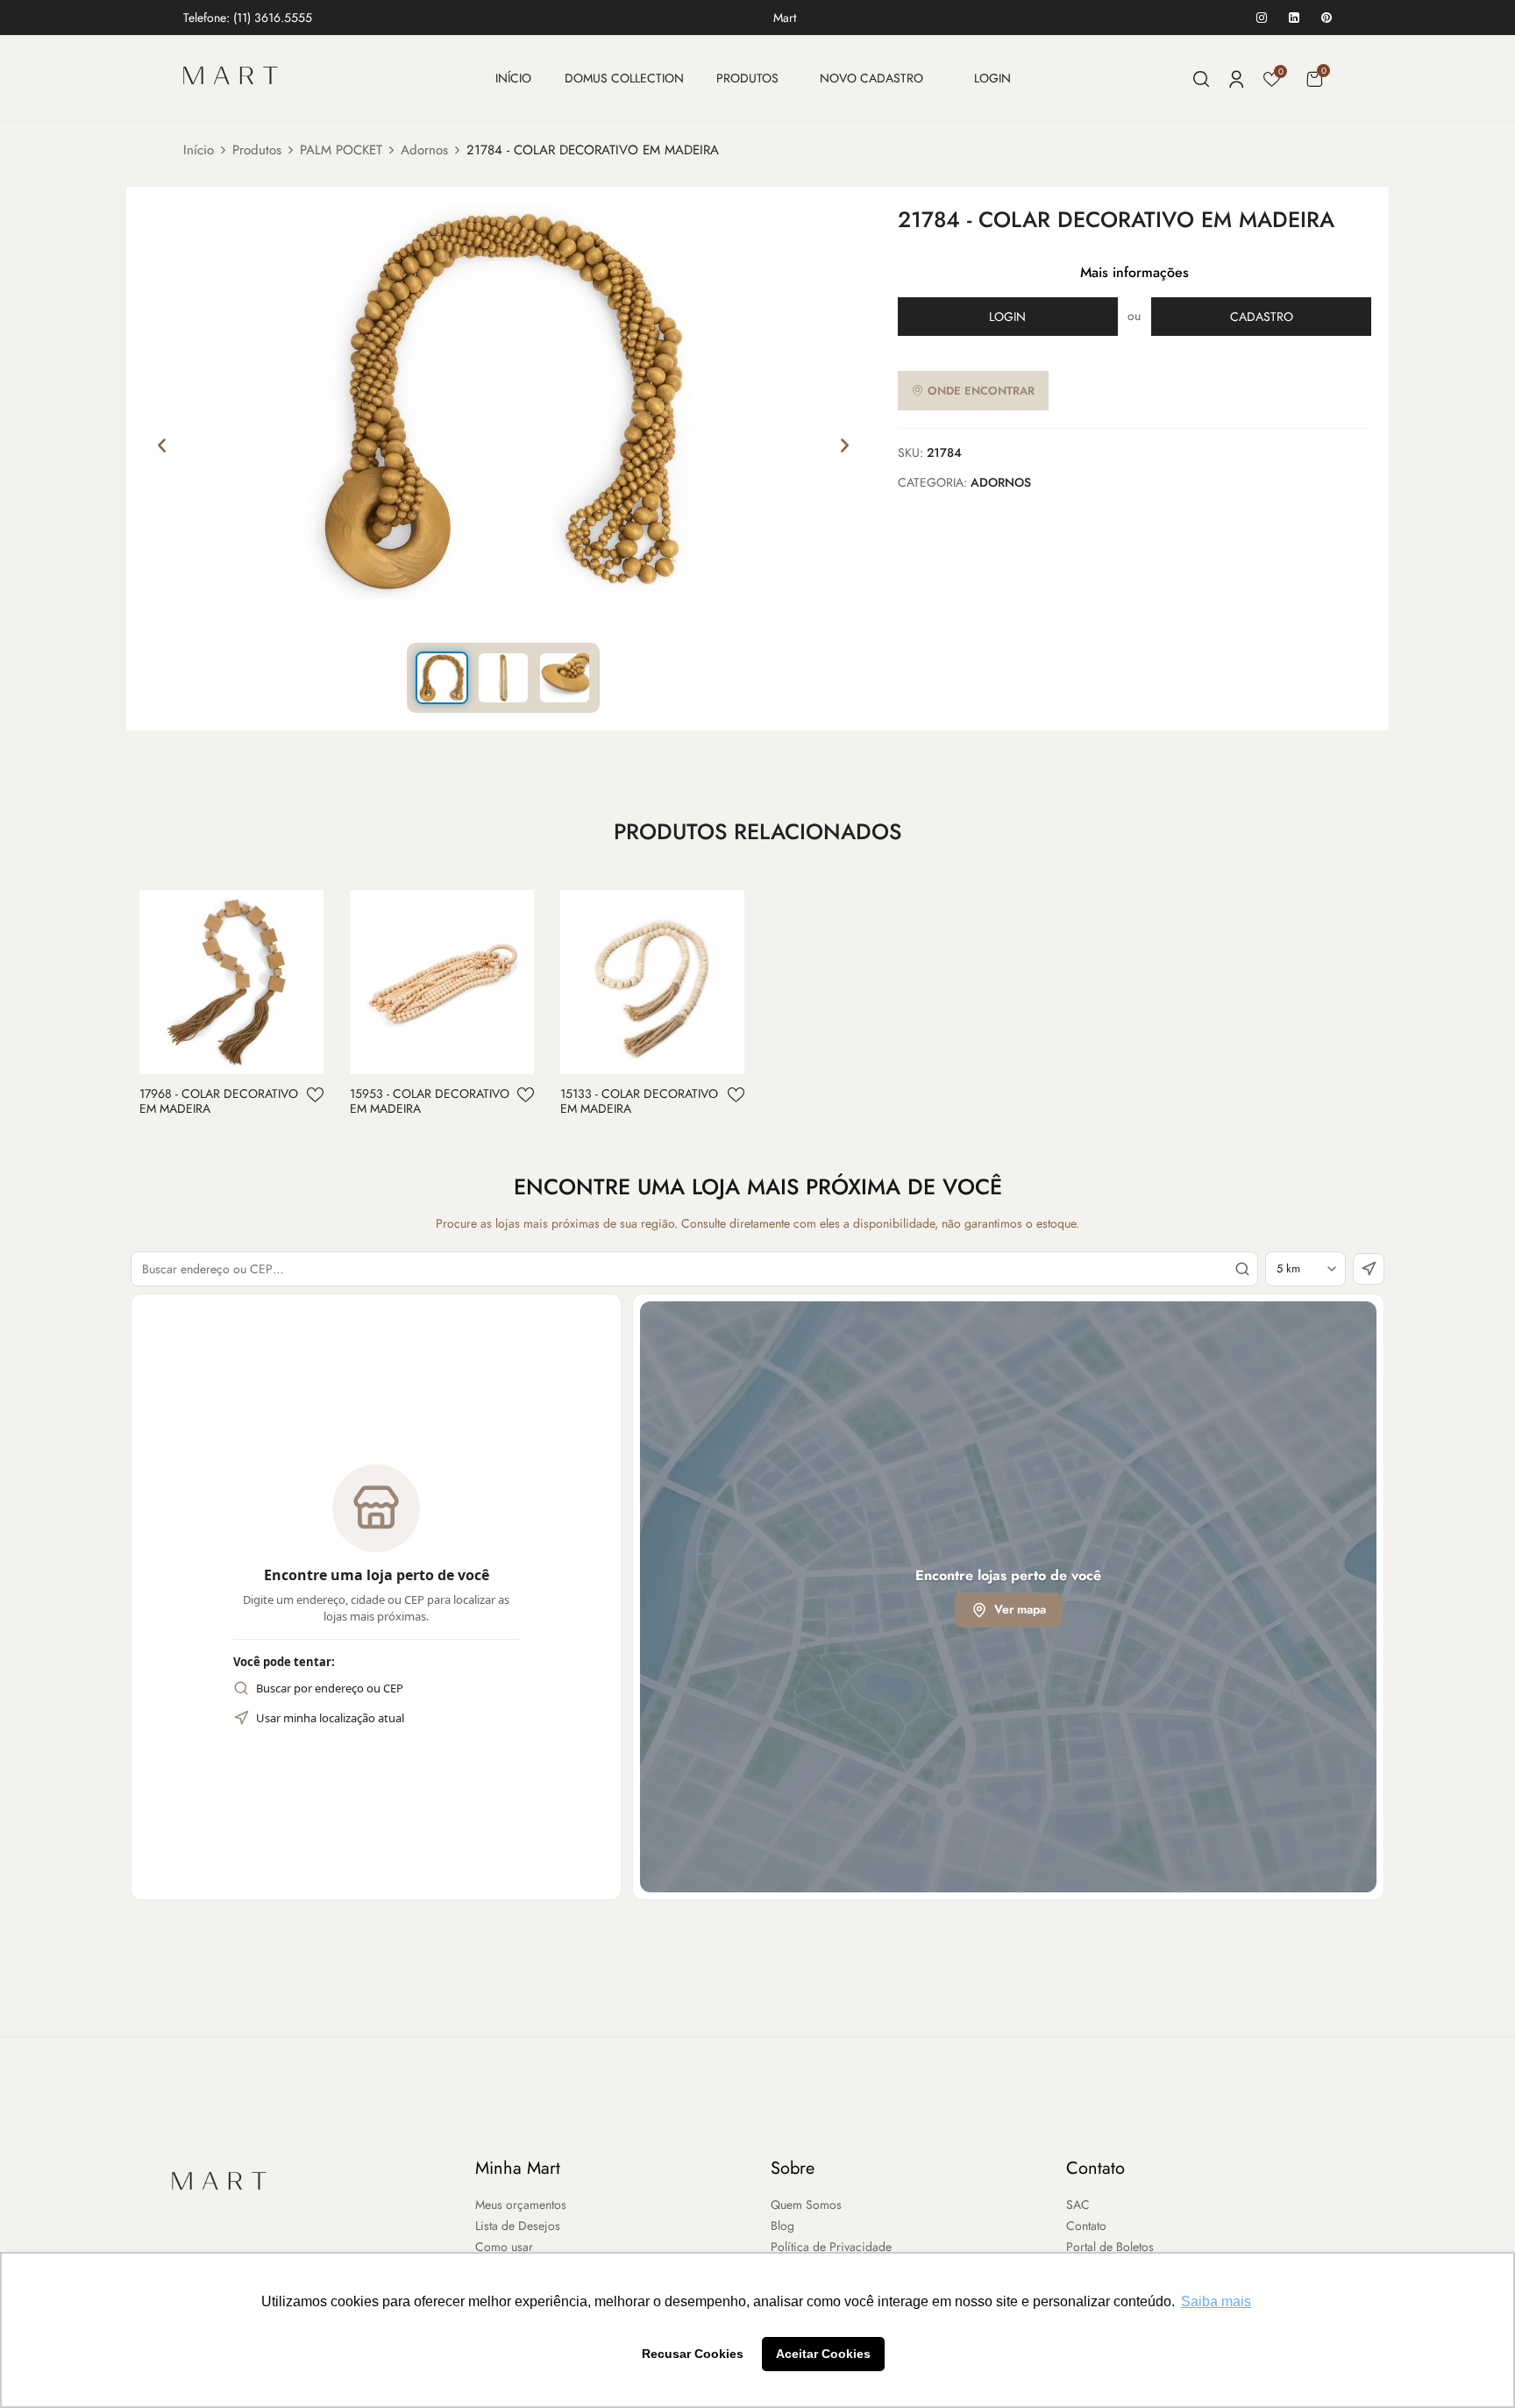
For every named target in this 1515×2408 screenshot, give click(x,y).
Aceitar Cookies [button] (823, 2354)
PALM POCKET (341, 150)
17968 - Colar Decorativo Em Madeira (219, 1101)
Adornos (424, 150)
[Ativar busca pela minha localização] (1369, 1269)
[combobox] (694, 1269)
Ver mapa (1020, 1609)
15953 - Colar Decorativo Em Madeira (430, 1101)
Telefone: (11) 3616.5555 (248, 18)
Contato (1095, 2168)
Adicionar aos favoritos (315, 1095)
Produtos (257, 150)
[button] (1314, 78)
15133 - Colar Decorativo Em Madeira (639, 1101)
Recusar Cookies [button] (693, 2354)
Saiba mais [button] (1216, 2301)
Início (199, 150)
